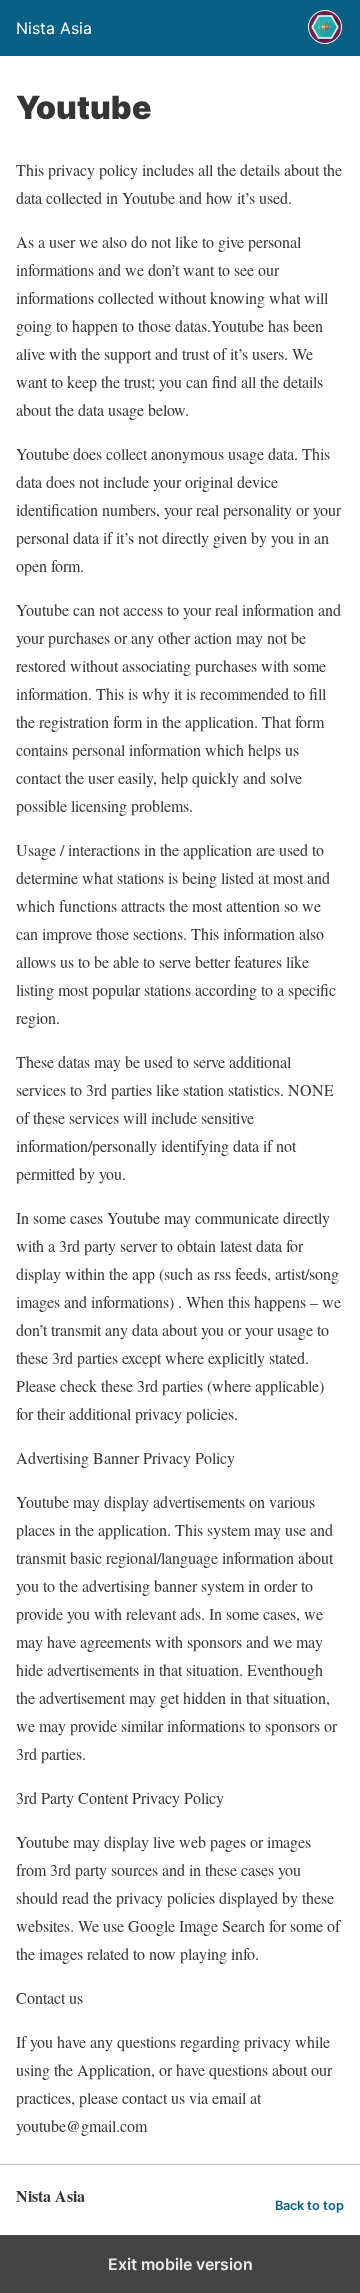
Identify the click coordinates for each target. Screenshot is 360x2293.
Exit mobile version (180, 2264)
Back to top (309, 2205)
